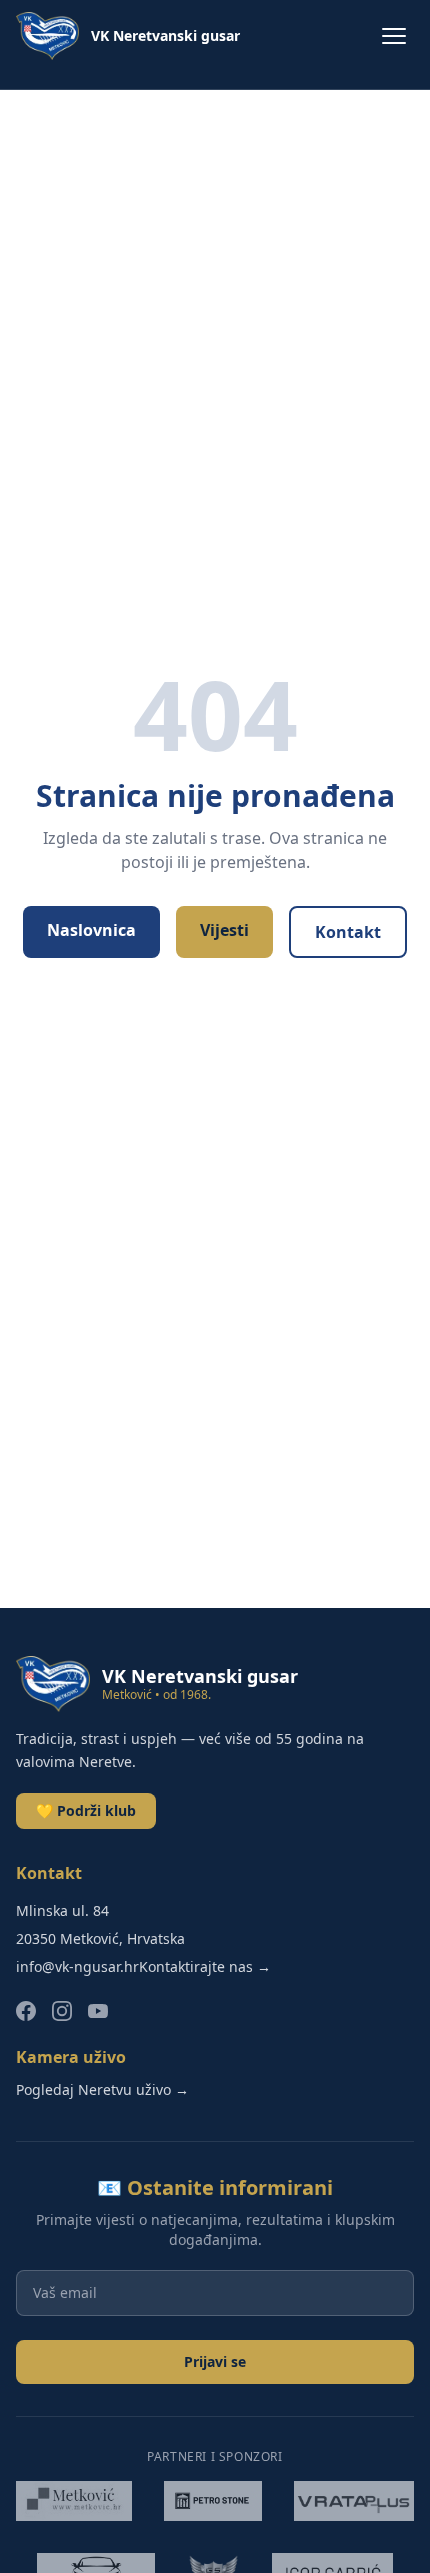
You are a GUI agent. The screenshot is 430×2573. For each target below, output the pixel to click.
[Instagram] (62, 2011)
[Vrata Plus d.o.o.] (354, 2501)
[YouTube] (98, 2011)
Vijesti (224, 930)
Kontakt (348, 932)
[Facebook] (26, 2011)
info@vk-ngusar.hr (77, 1966)
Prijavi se (215, 2361)
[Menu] (394, 36)
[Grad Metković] (74, 2501)
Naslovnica (91, 930)
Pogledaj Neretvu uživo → (102, 2089)
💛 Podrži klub (86, 1810)
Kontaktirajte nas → (205, 1966)
